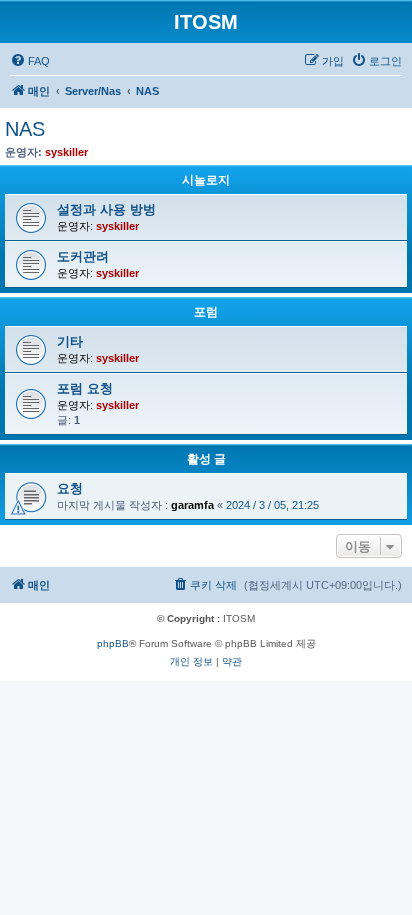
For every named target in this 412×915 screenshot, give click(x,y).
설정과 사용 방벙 (106, 209)
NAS (25, 129)
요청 (70, 488)
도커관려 (83, 256)
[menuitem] (30, 61)
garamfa (192, 505)
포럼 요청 (85, 388)
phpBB (113, 643)
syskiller (66, 152)
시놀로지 (206, 180)
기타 (70, 341)
